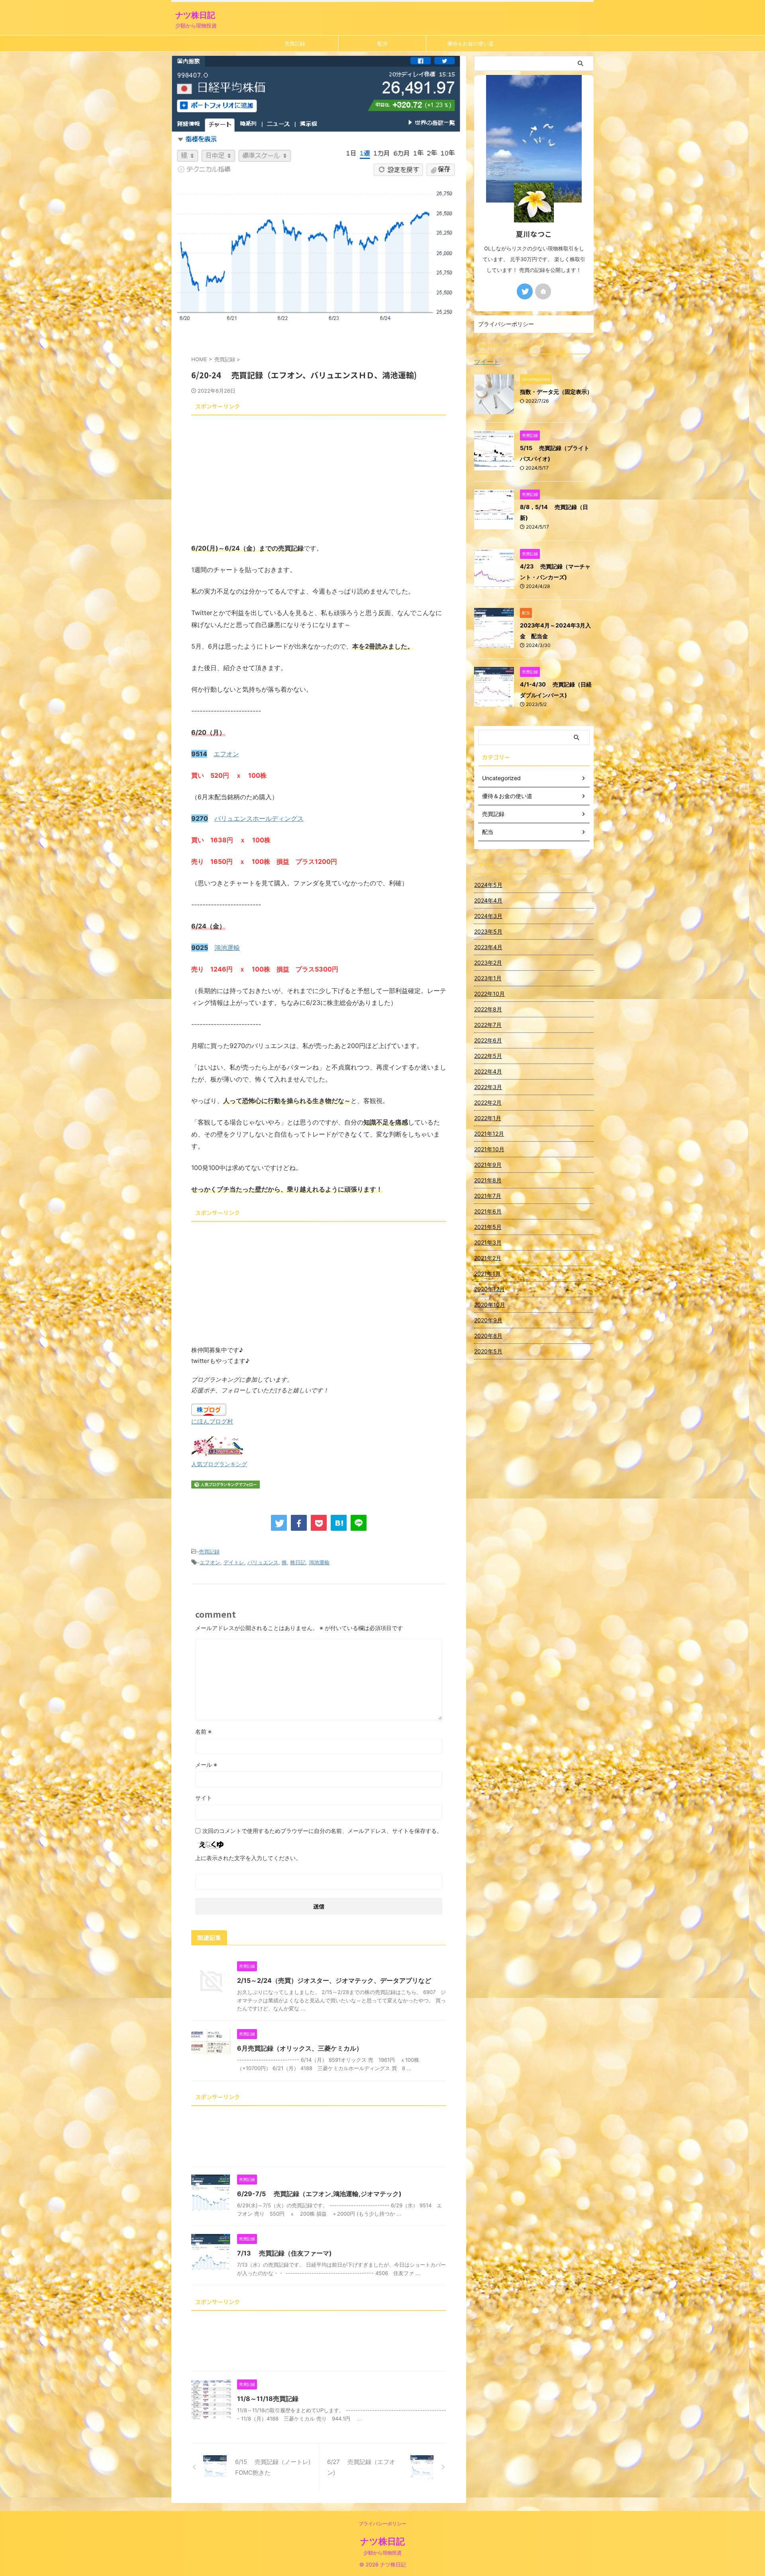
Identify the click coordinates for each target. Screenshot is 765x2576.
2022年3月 (488, 1087)
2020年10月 (490, 1305)
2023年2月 (488, 963)
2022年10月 (489, 994)
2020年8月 (488, 1336)
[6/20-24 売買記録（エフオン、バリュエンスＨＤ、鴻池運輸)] (339, 1523)
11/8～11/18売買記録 (268, 2399)
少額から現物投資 (382, 2553)
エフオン (226, 754)
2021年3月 (488, 1242)
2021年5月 (488, 1227)
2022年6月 (488, 1040)
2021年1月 (487, 1273)
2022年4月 (488, 1071)
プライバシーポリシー (506, 324)
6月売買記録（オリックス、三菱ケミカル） (300, 2048)
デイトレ (234, 1562)
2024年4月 (488, 900)
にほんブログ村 (212, 1421)
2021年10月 (489, 1149)
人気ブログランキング (219, 1464)
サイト (204, 1798)
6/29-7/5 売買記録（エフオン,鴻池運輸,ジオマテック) (319, 2194)
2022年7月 (488, 1025)
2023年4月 (488, 947)
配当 (382, 43)
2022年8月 (488, 1009)
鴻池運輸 (227, 948)
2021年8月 (488, 1180)
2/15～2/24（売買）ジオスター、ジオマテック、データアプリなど (334, 1980)
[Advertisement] (319, 474)
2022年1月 (488, 1118)
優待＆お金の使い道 (470, 43)
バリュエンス (263, 1562)
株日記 (298, 1562)
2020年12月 (489, 1289)
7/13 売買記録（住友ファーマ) (284, 2253)
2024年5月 (488, 885)
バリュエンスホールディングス (259, 818)
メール (206, 1765)
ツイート (487, 362)
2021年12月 (489, 1134)
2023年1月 (488, 978)
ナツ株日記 (195, 15)
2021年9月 (488, 1165)
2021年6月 (488, 1211)
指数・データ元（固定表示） (556, 392)
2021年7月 (488, 1196)
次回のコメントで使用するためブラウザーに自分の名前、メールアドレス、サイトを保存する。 (322, 1831)
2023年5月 (488, 931)
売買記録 (295, 43)
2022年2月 (488, 1102)
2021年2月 (488, 1258)
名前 (203, 1731)
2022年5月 (488, 1056)
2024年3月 (488, 916)
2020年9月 (488, 1320)
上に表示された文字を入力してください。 (248, 1858)
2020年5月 (488, 1351)
